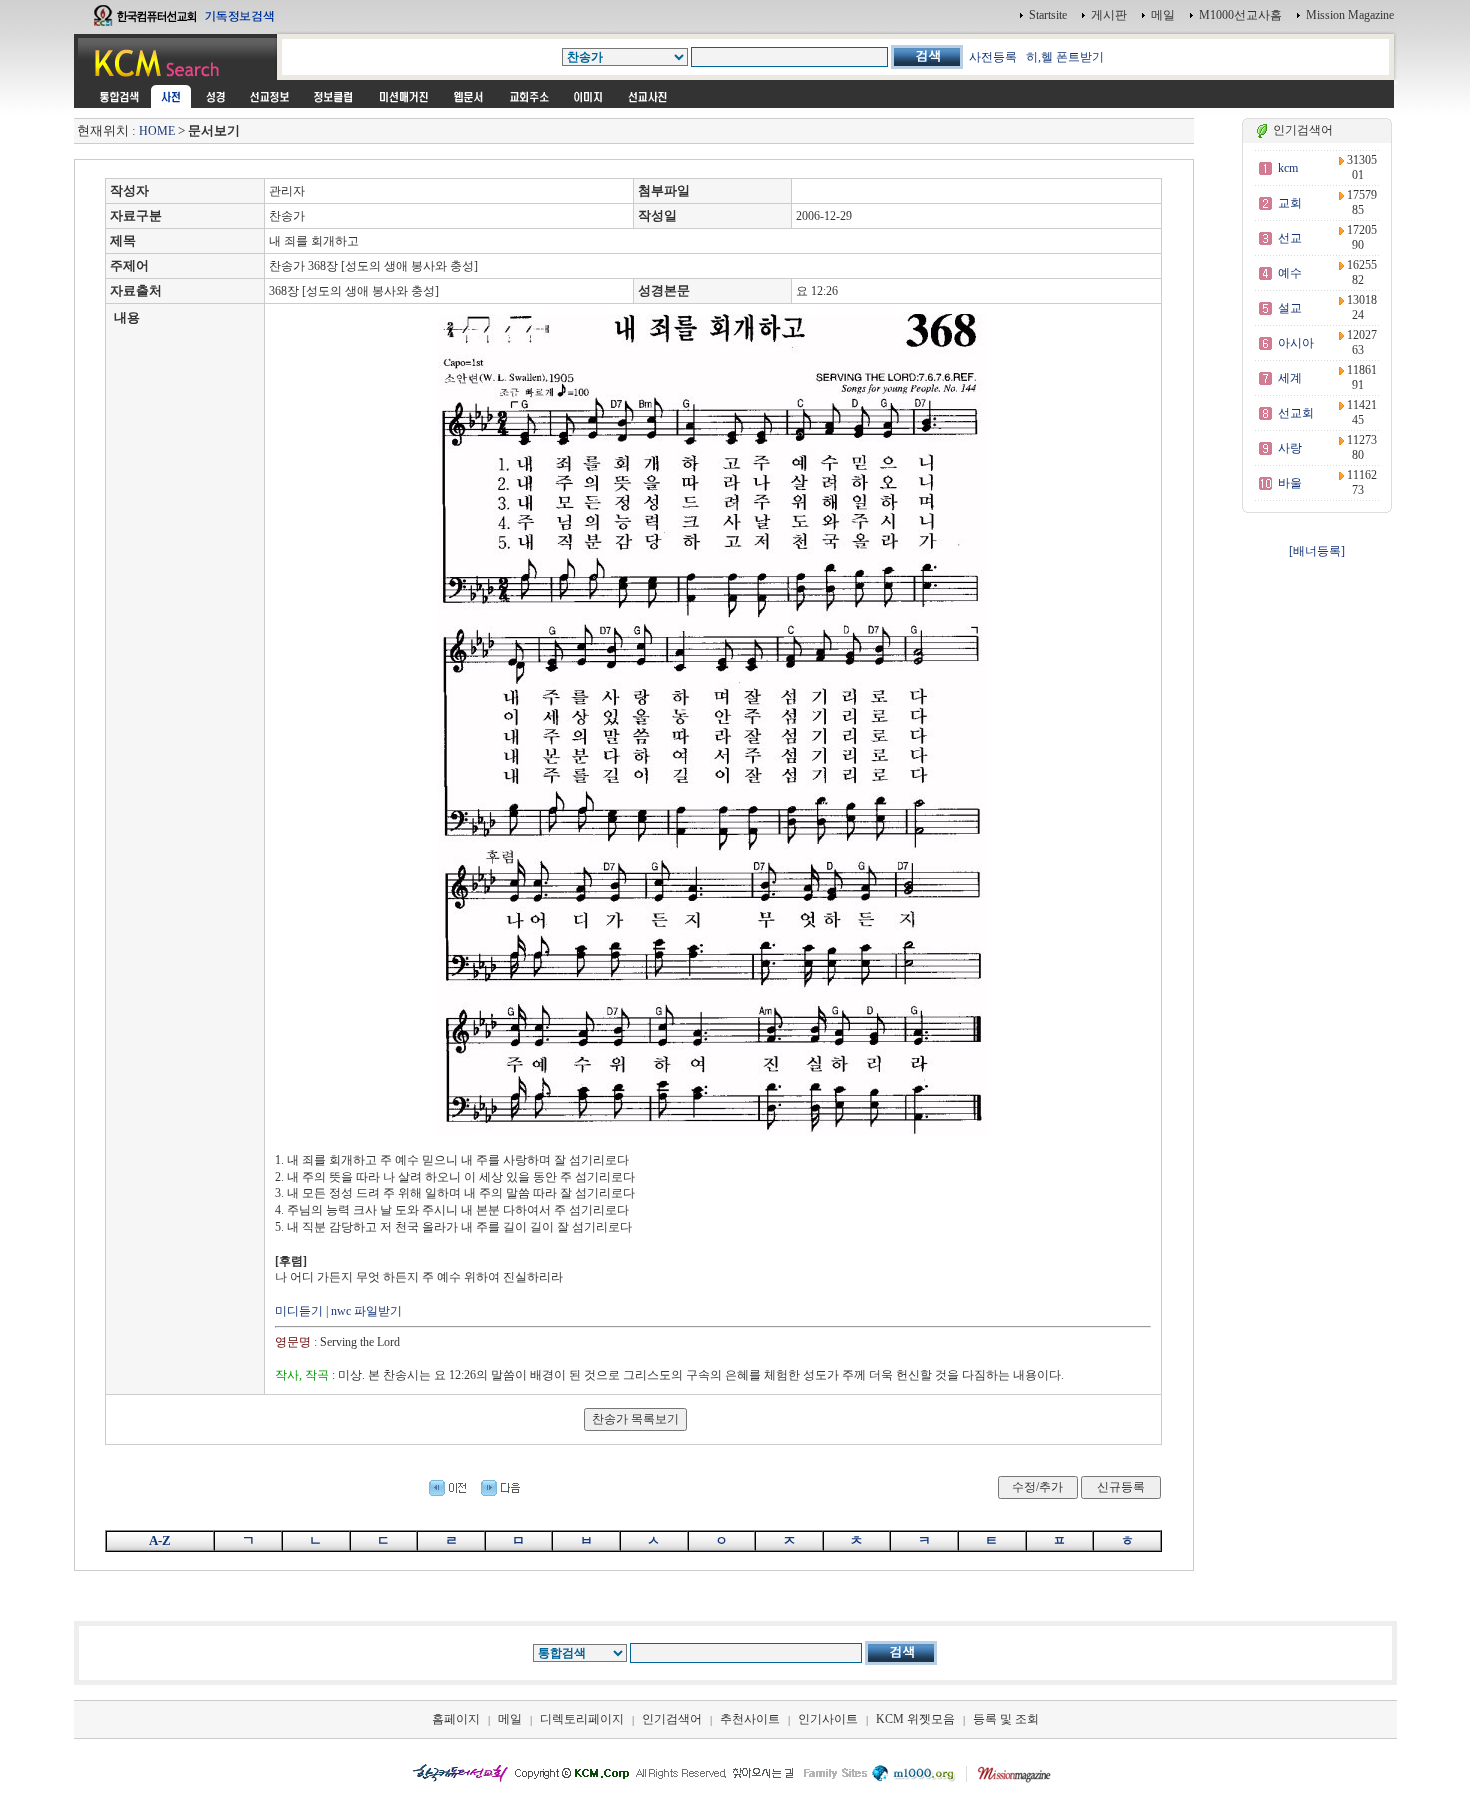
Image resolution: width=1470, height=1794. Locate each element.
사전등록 (993, 57)
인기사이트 (828, 1719)
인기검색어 (672, 1719)
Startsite (1048, 15)
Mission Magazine (1350, 15)
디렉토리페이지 (582, 1719)
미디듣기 (299, 1311)
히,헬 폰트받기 (1065, 57)
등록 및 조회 (1006, 1719)
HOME (157, 131)
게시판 (1109, 15)
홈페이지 (456, 1719)
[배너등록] (1317, 551)
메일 (1163, 15)
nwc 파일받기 (366, 1311)
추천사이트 (750, 1719)
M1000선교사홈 (1240, 15)
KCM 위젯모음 (915, 1719)
